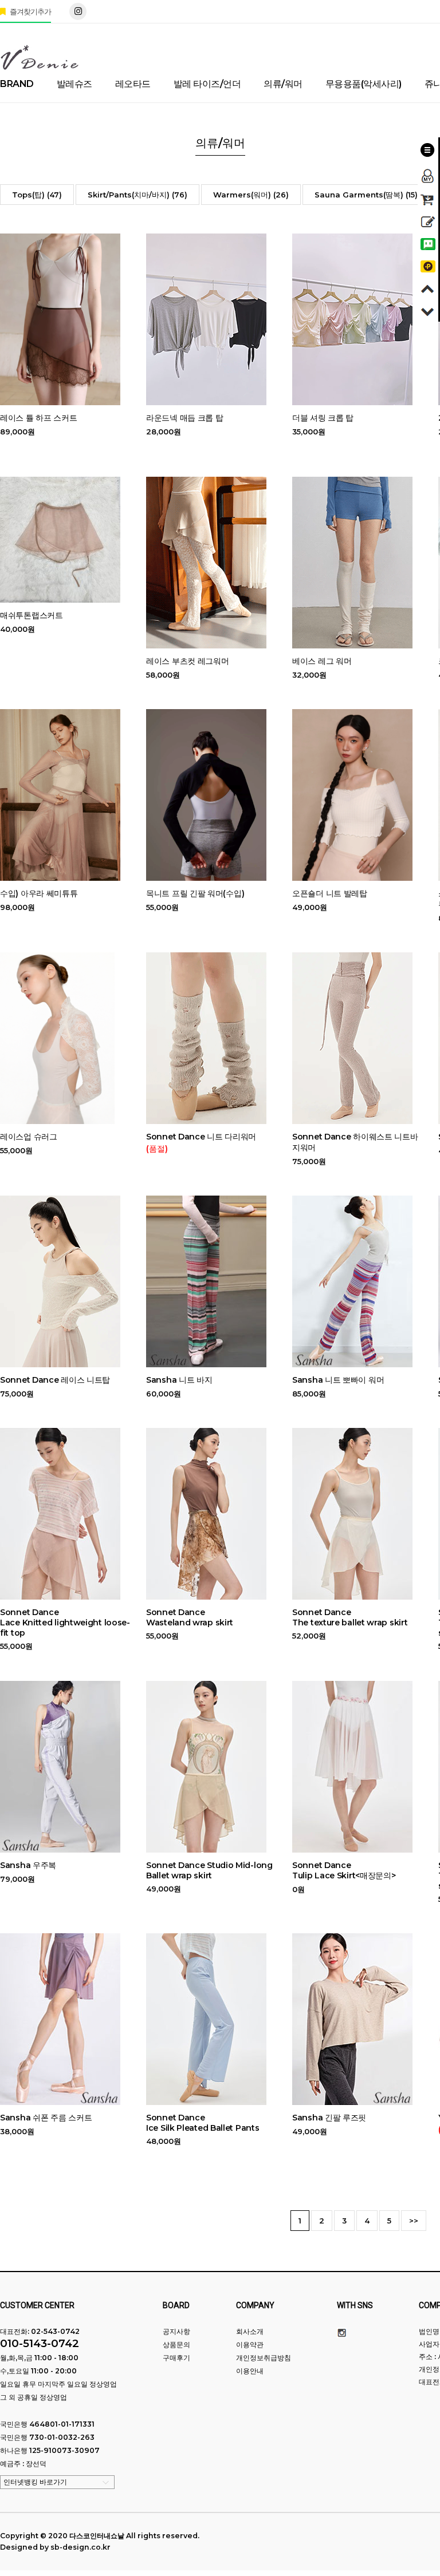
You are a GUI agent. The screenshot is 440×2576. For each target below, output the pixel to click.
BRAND (17, 84)
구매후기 (176, 2358)
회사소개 (250, 2331)
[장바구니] (428, 198)
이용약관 (250, 2344)
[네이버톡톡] (428, 242)
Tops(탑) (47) (37, 195)
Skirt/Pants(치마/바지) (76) (137, 195)
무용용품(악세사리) (364, 84)
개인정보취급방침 (264, 2358)
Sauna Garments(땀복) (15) (366, 195)
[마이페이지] (428, 173)
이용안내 (250, 2371)
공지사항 (176, 2331)
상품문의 (176, 2344)
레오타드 (133, 84)
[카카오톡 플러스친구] (428, 265)
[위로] (428, 287)
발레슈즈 (74, 84)
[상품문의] (428, 220)
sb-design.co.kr (80, 2547)
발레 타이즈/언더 (207, 84)
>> (414, 2221)
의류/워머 (283, 84)
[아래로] (428, 309)
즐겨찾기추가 (30, 11)
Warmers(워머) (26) (251, 195)
